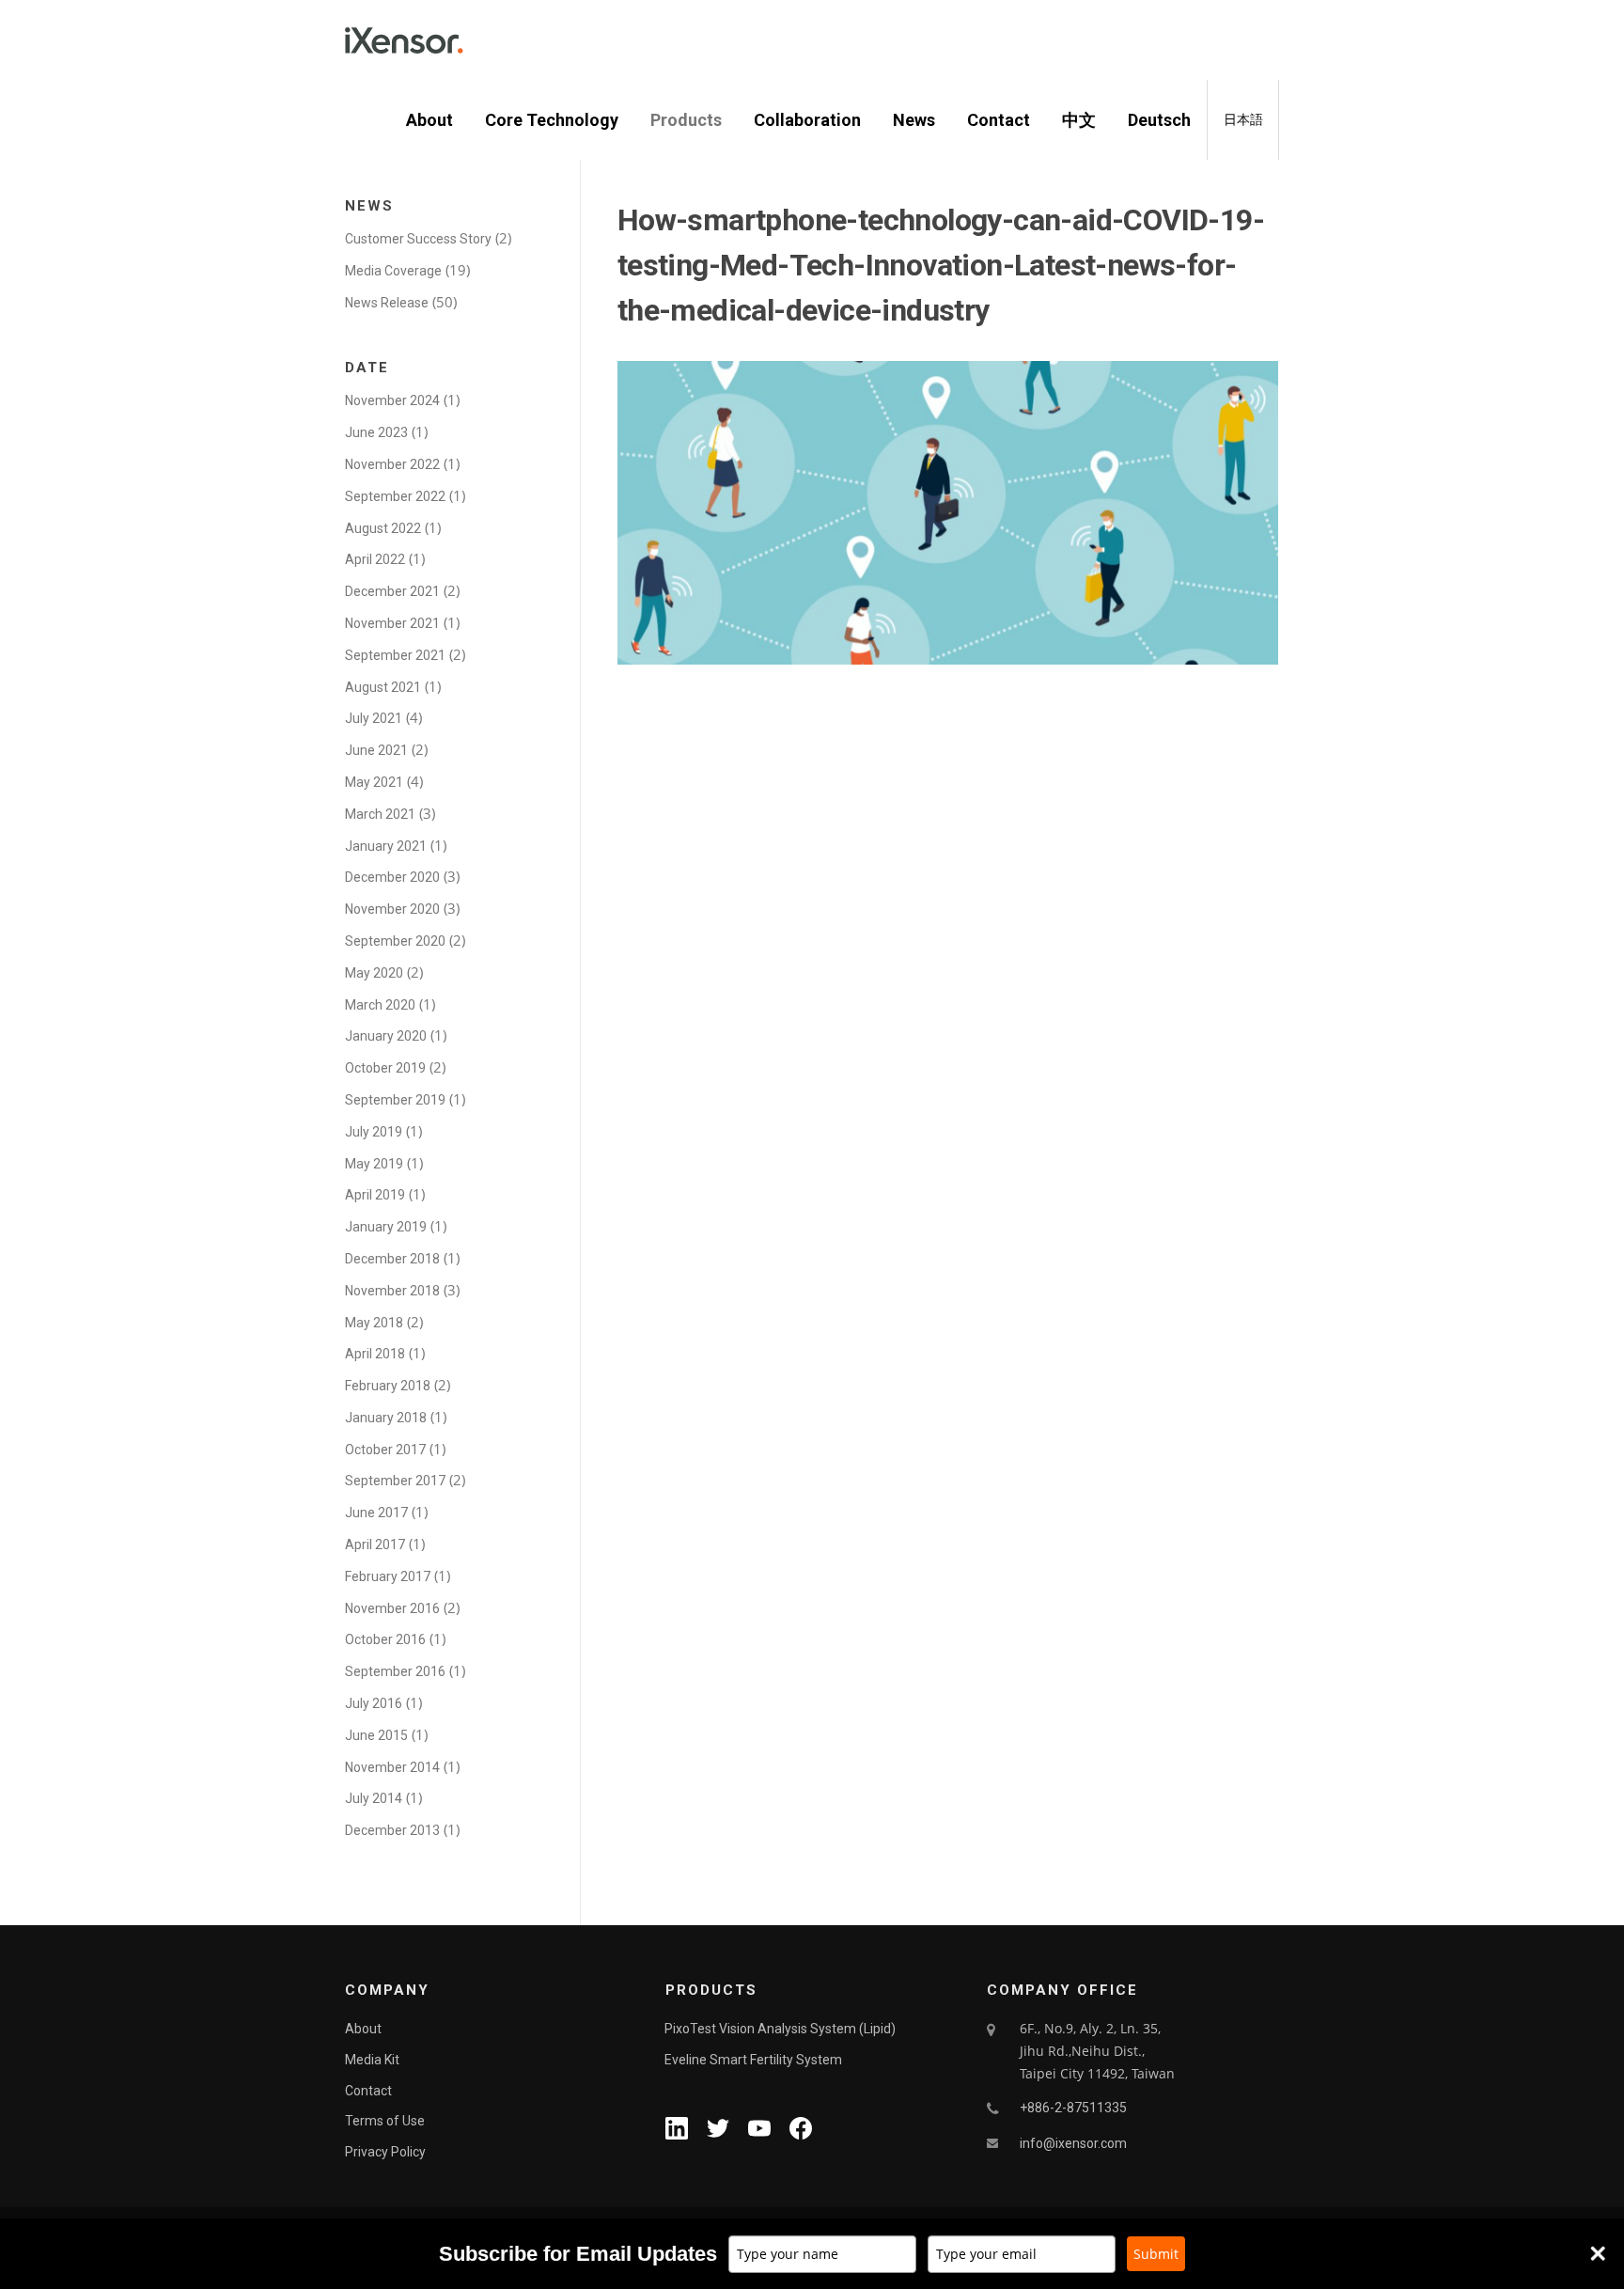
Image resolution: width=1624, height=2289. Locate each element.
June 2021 (376, 750)
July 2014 (374, 1798)
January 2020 (386, 1036)
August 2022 (383, 528)
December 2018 (392, 1259)
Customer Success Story (418, 239)
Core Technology (552, 120)
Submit (1156, 2254)
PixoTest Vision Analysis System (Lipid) (780, 2029)
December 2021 (392, 591)
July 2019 (374, 1132)
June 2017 (376, 1513)
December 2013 (392, 1830)
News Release (387, 303)
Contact (999, 120)
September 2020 (395, 941)
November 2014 (392, 1767)
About (429, 120)
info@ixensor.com (1073, 2143)
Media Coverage (393, 271)
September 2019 (395, 1100)
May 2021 (374, 782)
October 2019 (385, 1068)
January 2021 (386, 846)
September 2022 (395, 496)
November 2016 (392, 1608)
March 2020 (380, 1005)
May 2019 (374, 1164)
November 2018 (392, 1291)
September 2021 (395, 655)
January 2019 (386, 1227)
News (914, 120)
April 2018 (375, 1354)
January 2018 (386, 1418)
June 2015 (376, 1735)
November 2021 (392, 623)
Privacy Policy (385, 2152)
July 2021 (374, 718)
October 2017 (385, 1450)
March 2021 (380, 814)
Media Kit (372, 2060)
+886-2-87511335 (1073, 2108)
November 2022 (392, 464)
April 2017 (375, 1544)
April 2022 (375, 559)
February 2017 (388, 1576)
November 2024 (392, 400)
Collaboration (807, 120)
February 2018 (388, 1386)
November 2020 (392, 909)
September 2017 (395, 1481)
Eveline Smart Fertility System (753, 2060)
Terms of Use (385, 2121)
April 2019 (375, 1195)
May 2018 (374, 1323)
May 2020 (374, 973)
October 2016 (385, 1639)
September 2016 (395, 1671)
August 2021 (383, 687)
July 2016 (374, 1703)
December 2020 (392, 877)
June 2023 (376, 432)
